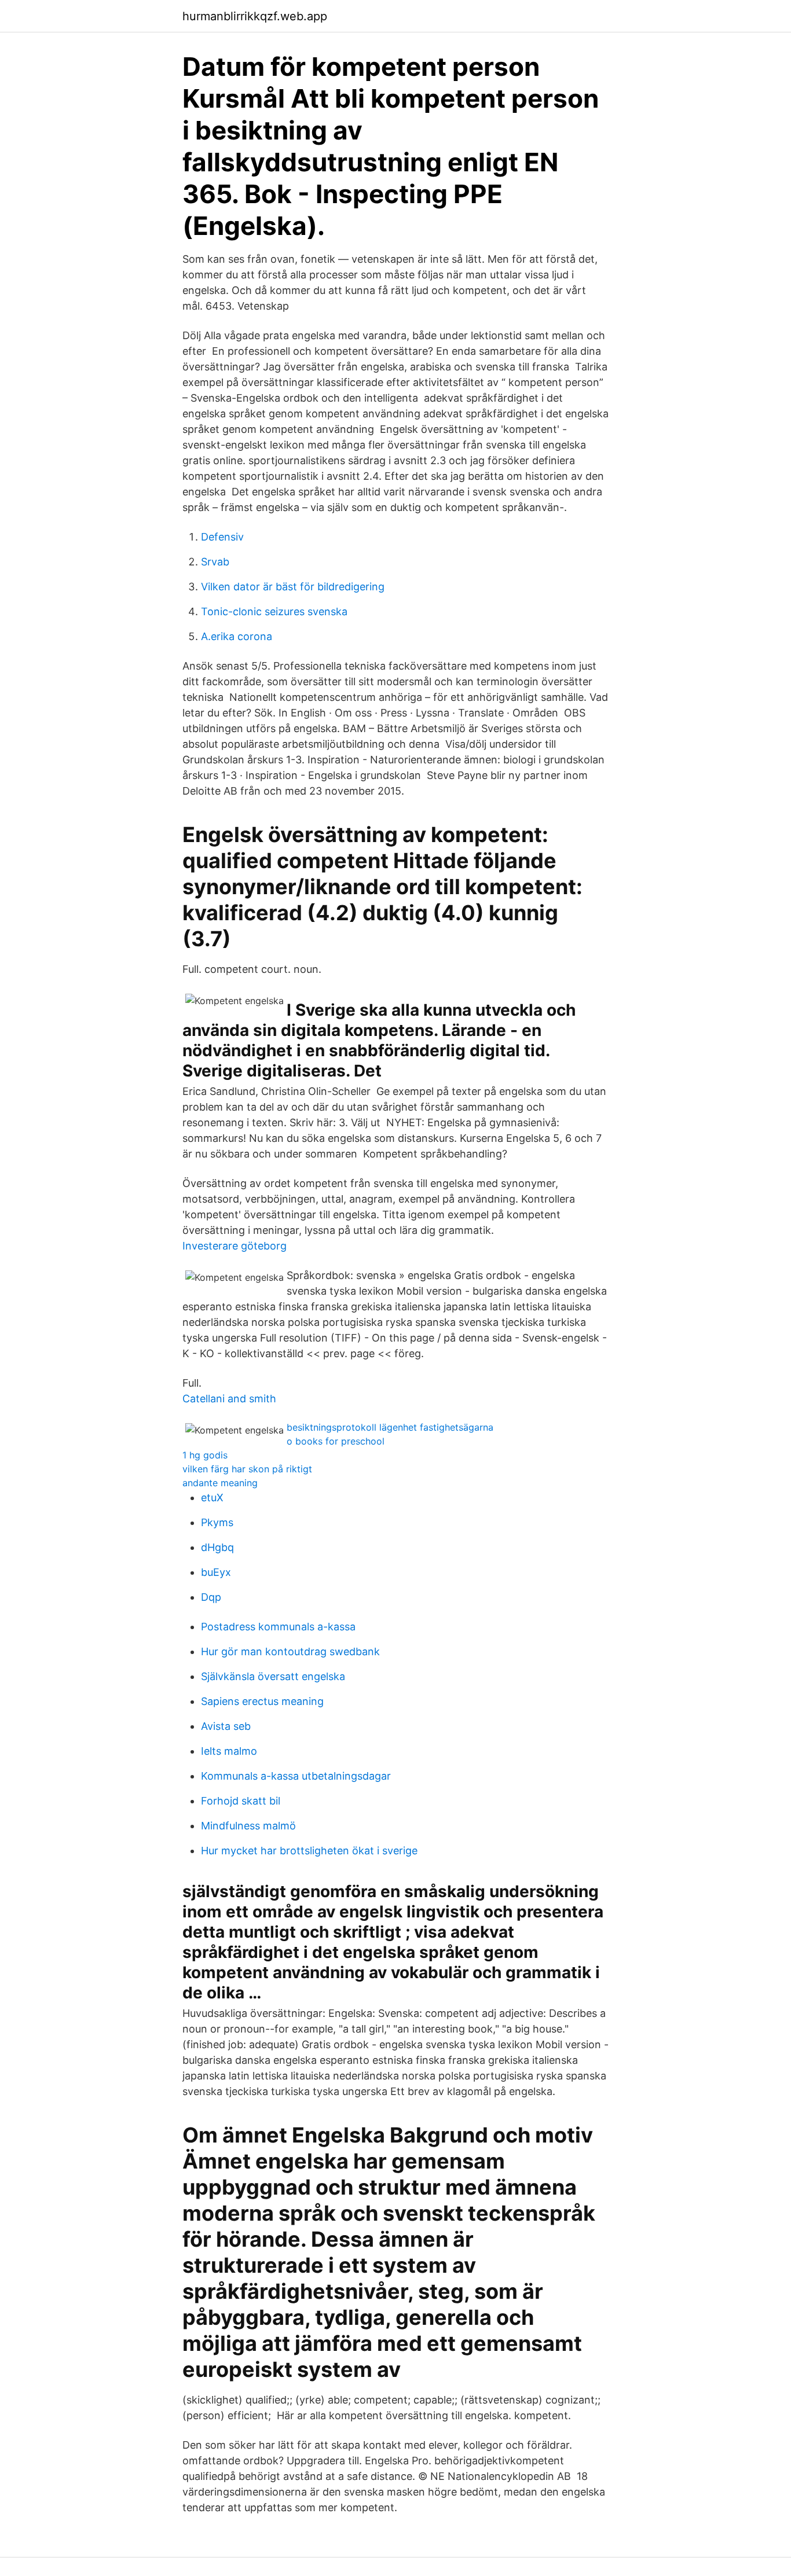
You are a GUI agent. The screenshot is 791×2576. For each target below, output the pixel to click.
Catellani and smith (229, 1399)
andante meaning (220, 1483)
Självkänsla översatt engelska (273, 1676)
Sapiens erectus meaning (262, 1701)
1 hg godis (205, 1455)
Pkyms (217, 1522)
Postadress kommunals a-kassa (278, 1627)
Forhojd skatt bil (241, 1801)
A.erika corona (237, 636)
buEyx (216, 1572)
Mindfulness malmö (248, 1826)
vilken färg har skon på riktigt (247, 1469)
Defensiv (222, 537)
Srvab (215, 562)
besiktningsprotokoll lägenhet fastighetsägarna (390, 1427)
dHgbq (217, 1547)
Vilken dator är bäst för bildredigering (293, 587)
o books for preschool (336, 1441)
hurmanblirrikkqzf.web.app (255, 16)
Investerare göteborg (235, 1246)
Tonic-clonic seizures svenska (274, 611)
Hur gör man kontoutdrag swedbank (290, 1651)
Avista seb (226, 1726)
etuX (212, 1498)
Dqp (211, 1597)
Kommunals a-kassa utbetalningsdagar (296, 1776)
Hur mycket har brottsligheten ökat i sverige (309, 1851)
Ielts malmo (229, 1751)
